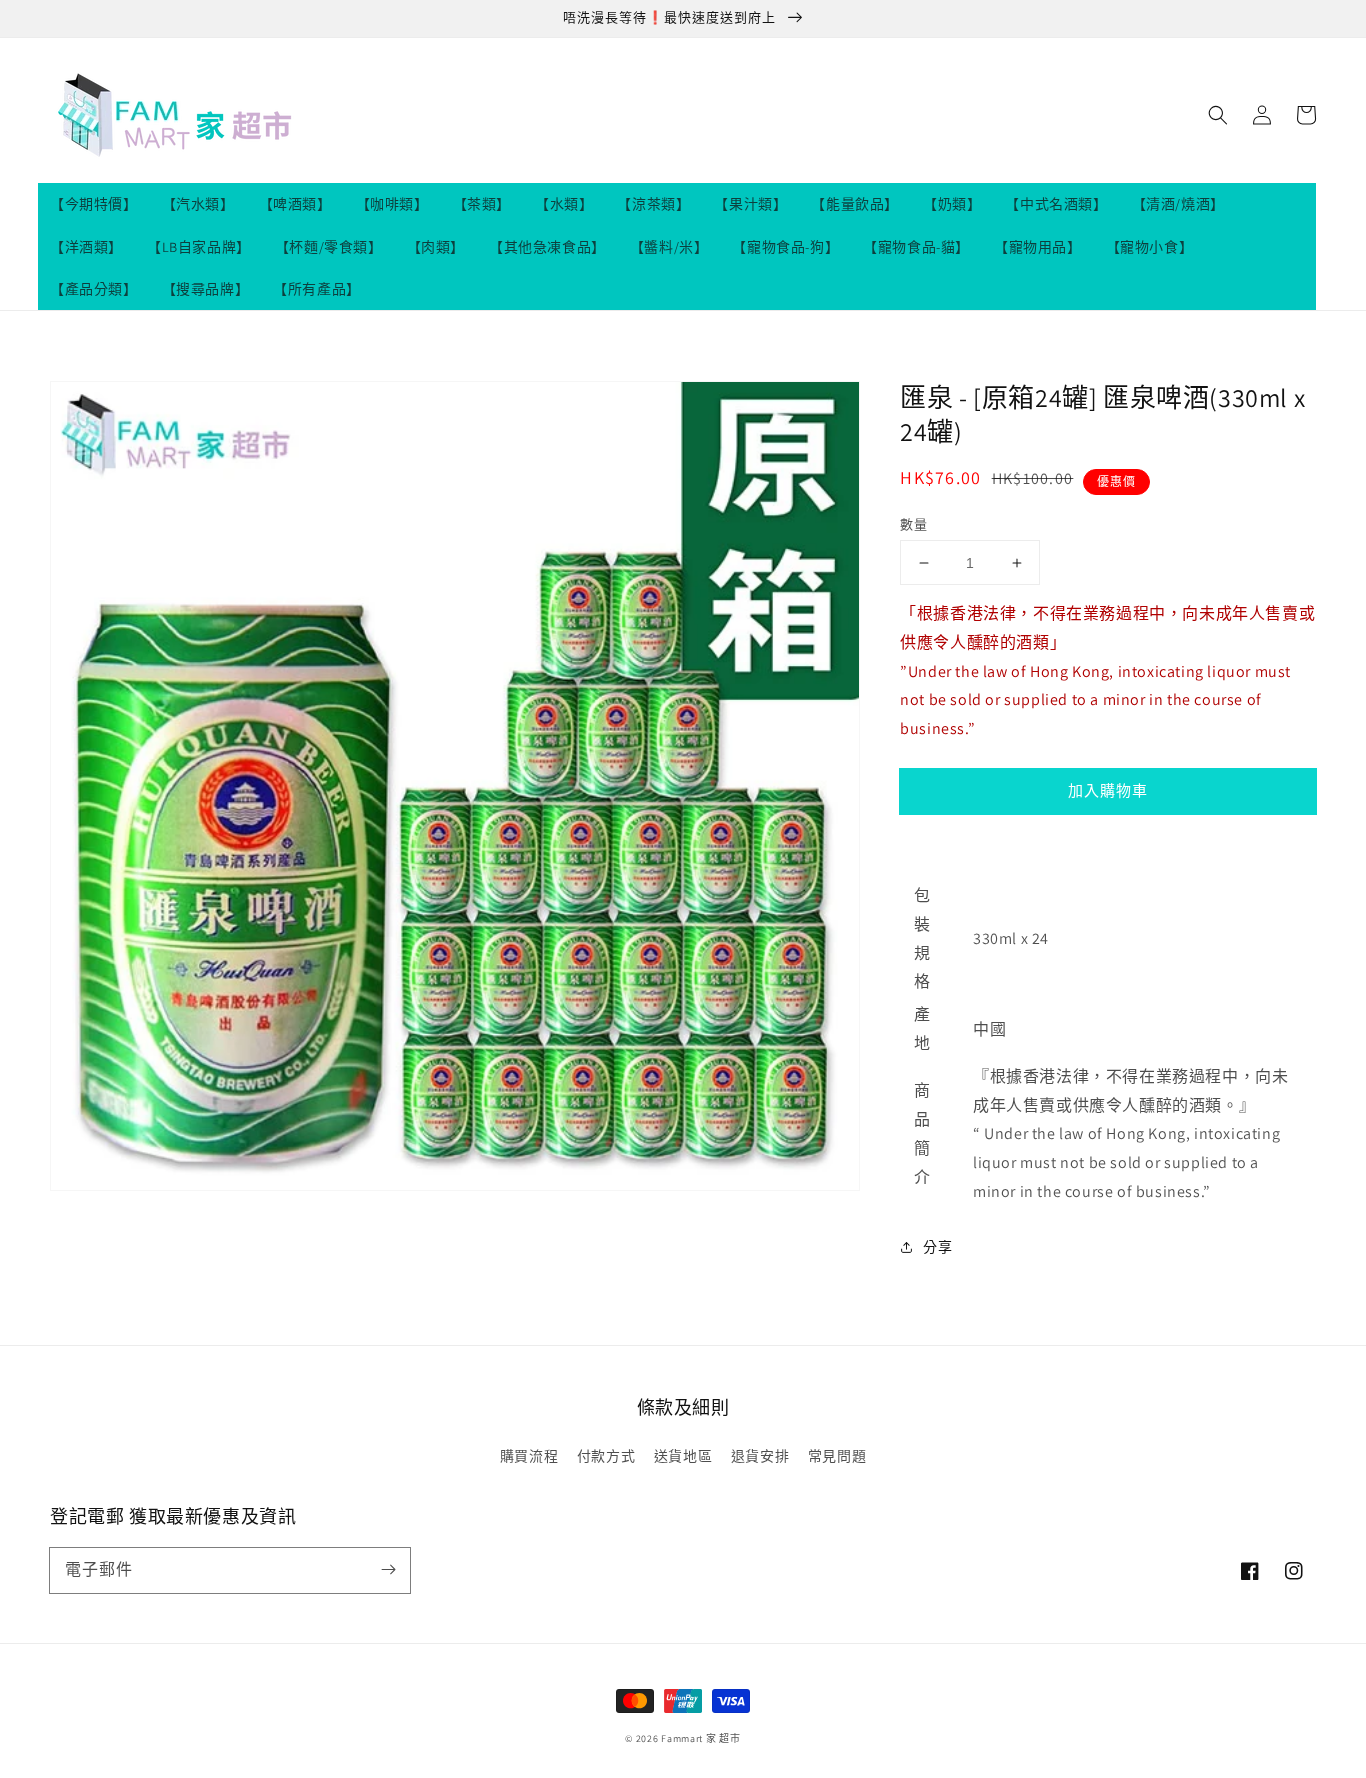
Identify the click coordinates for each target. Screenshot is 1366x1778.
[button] (1218, 115)
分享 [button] (937, 1247)
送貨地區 (683, 1456)
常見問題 (837, 1456)
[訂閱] (388, 1570)
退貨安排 (760, 1456)
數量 (913, 524)
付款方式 (606, 1456)
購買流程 (529, 1456)
